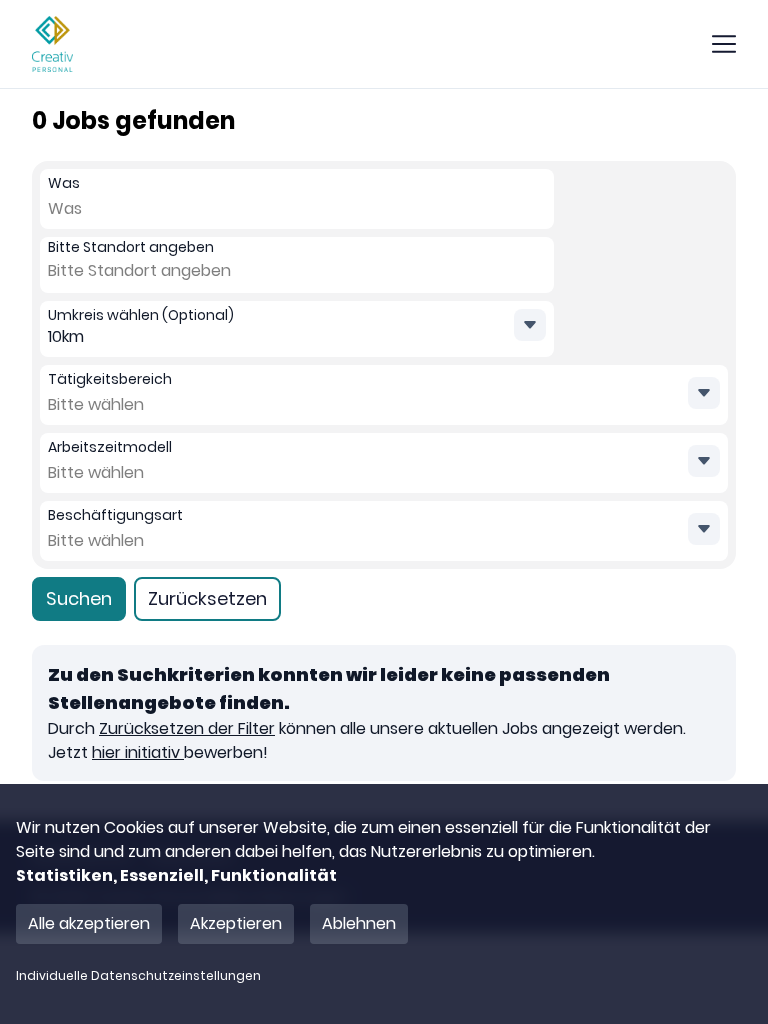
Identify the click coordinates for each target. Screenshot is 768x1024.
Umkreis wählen (141, 315)
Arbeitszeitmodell (110, 447)
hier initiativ (138, 752)
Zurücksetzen (207, 598)
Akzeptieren (236, 923)
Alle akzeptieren (89, 923)
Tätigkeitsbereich (110, 379)
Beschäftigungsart (115, 515)
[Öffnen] (704, 393)
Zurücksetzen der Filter (187, 728)
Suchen (79, 598)
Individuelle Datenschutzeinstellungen (138, 976)
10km (66, 336)
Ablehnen (359, 923)
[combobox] (92, 209)
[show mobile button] (724, 44)
